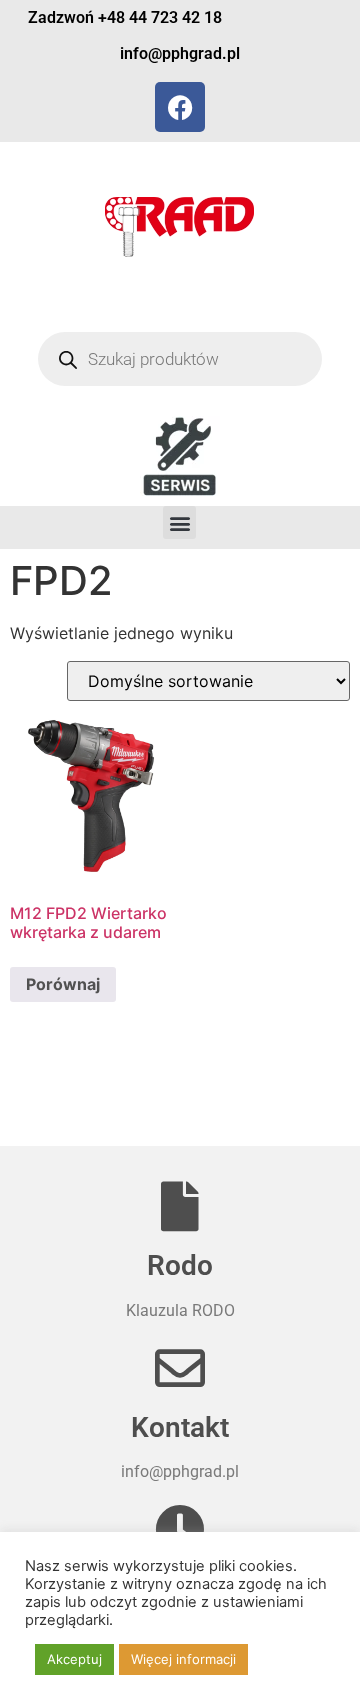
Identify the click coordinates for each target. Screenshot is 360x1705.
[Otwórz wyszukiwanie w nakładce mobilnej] (180, 359)
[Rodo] (180, 1206)
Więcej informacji (183, 1659)
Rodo (180, 1265)
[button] (179, 522)
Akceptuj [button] (74, 1659)
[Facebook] (180, 107)
